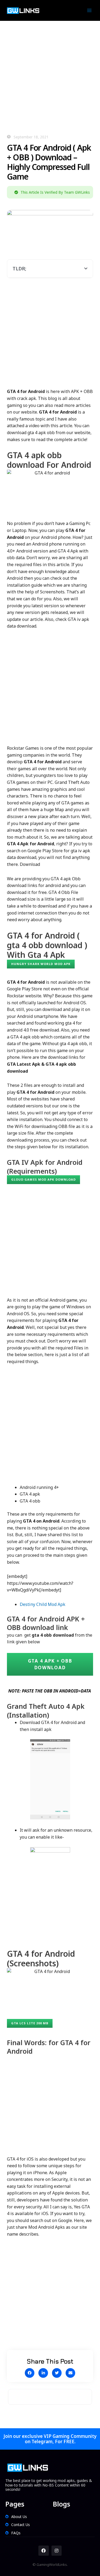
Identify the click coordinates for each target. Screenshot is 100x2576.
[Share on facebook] (30, 2373)
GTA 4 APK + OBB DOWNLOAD (50, 1664)
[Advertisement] (50, 74)
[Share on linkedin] (43, 2373)
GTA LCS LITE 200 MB (30, 2023)
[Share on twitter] (57, 2373)
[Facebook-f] (43, 2551)
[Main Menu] (89, 11)
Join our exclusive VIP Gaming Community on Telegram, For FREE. (50, 2439)
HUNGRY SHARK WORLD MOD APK (41, 964)
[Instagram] (57, 2551)
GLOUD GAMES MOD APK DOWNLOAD (44, 1179)
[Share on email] (70, 2373)
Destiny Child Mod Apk (43, 1604)
